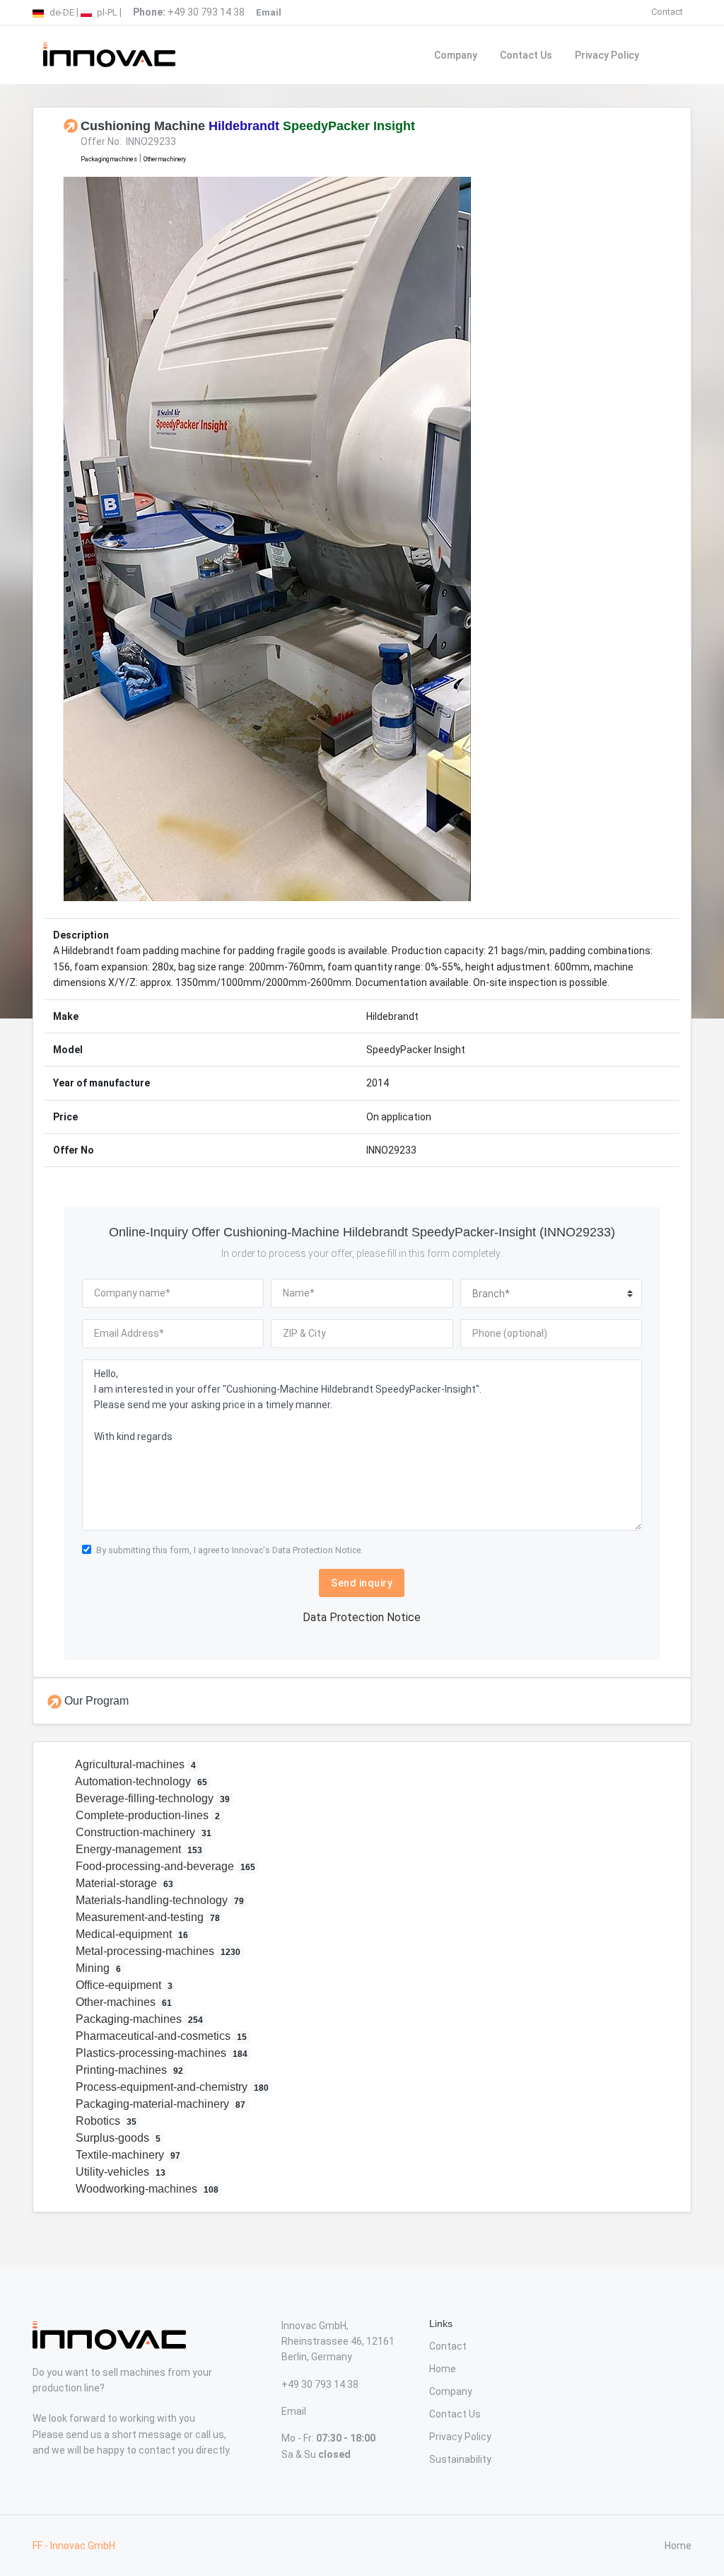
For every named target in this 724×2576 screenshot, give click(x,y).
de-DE (61, 12)
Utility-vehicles (119, 2172)
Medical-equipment (130, 1934)
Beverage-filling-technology (151, 1798)
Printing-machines (128, 2070)
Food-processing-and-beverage (164, 1866)
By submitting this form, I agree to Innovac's (229, 1550)
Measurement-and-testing (146, 1917)
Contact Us (526, 55)
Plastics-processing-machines (160, 2053)
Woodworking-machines (146, 2189)
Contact (667, 12)
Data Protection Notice (362, 1617)
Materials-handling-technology (158, 1900)
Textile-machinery (127, 2155)
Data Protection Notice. (317, 1550)
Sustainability (460, 2459)
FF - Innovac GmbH (74, 2546)
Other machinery (165, 159)
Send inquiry (362, 1583)
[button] (109, 539)
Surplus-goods (117, 2138)
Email (294, 2411)
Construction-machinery (142, 1832)
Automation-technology (140, 1781)
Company (456, 55)
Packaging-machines (138, 2019)
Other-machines (122, 2002)
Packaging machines (109, 159)
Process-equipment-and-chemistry (171, 2087)
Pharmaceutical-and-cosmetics (160, 2036)
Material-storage (123, 1883)
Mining (97, 1968)
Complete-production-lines (146, 1815)
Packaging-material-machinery (159, 2104)
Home (443, 2369)
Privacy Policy (607, 55)
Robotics (105, 2121)
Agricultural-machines (134, 1764)
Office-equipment (123, 1985)
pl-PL (106, 12)
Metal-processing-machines (157, 1951)
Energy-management (138, 1849)
